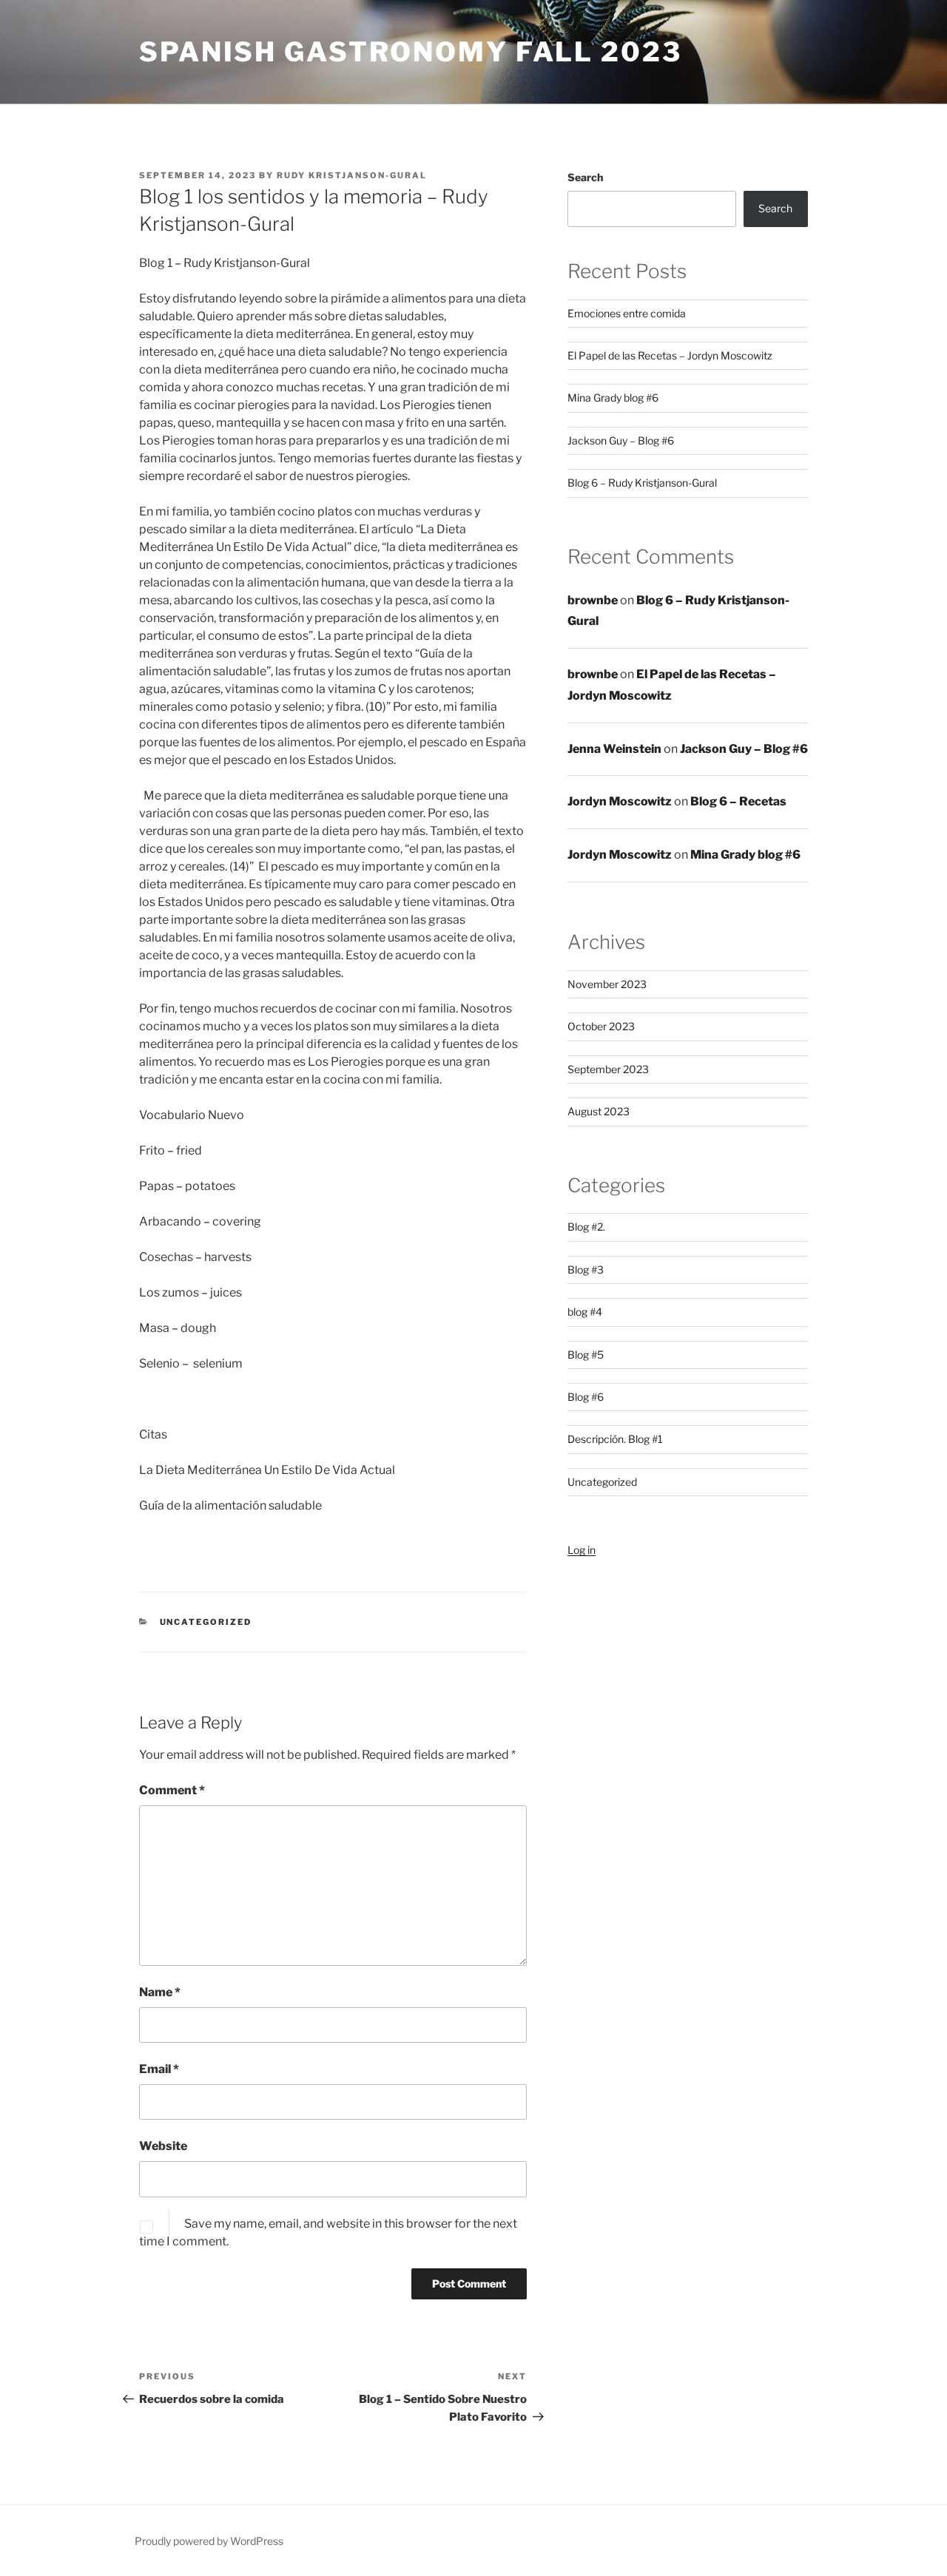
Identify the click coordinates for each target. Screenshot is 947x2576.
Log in (582, 1550)
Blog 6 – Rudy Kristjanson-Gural (642, 483)
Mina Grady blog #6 (613, 398)
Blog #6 (586, 1397)
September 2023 (608, 1069)
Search (585, 177)
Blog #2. (586, 1227)
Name (160, 1992)
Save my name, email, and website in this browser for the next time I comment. (328, 2232)
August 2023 (599, 1111)
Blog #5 (586, 1355)
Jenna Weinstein (614, 749)
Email (159, 2069)
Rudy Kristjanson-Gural (352, 175)
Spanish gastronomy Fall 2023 (411, 52)
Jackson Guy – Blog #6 (621, 440)
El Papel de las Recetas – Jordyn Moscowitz (670, 355)
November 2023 (607, 984)
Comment (172, 1790)
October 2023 (601, 1026)
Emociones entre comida (627, 313)
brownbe (593, 600)
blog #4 (585, 1312)
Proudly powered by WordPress (209, 2541)
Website (163, 2146)
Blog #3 (586, 1270)
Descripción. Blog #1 (615, 1439)
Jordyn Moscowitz (620, 801)
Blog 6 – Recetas (738, 801)
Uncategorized (206, 1622)
